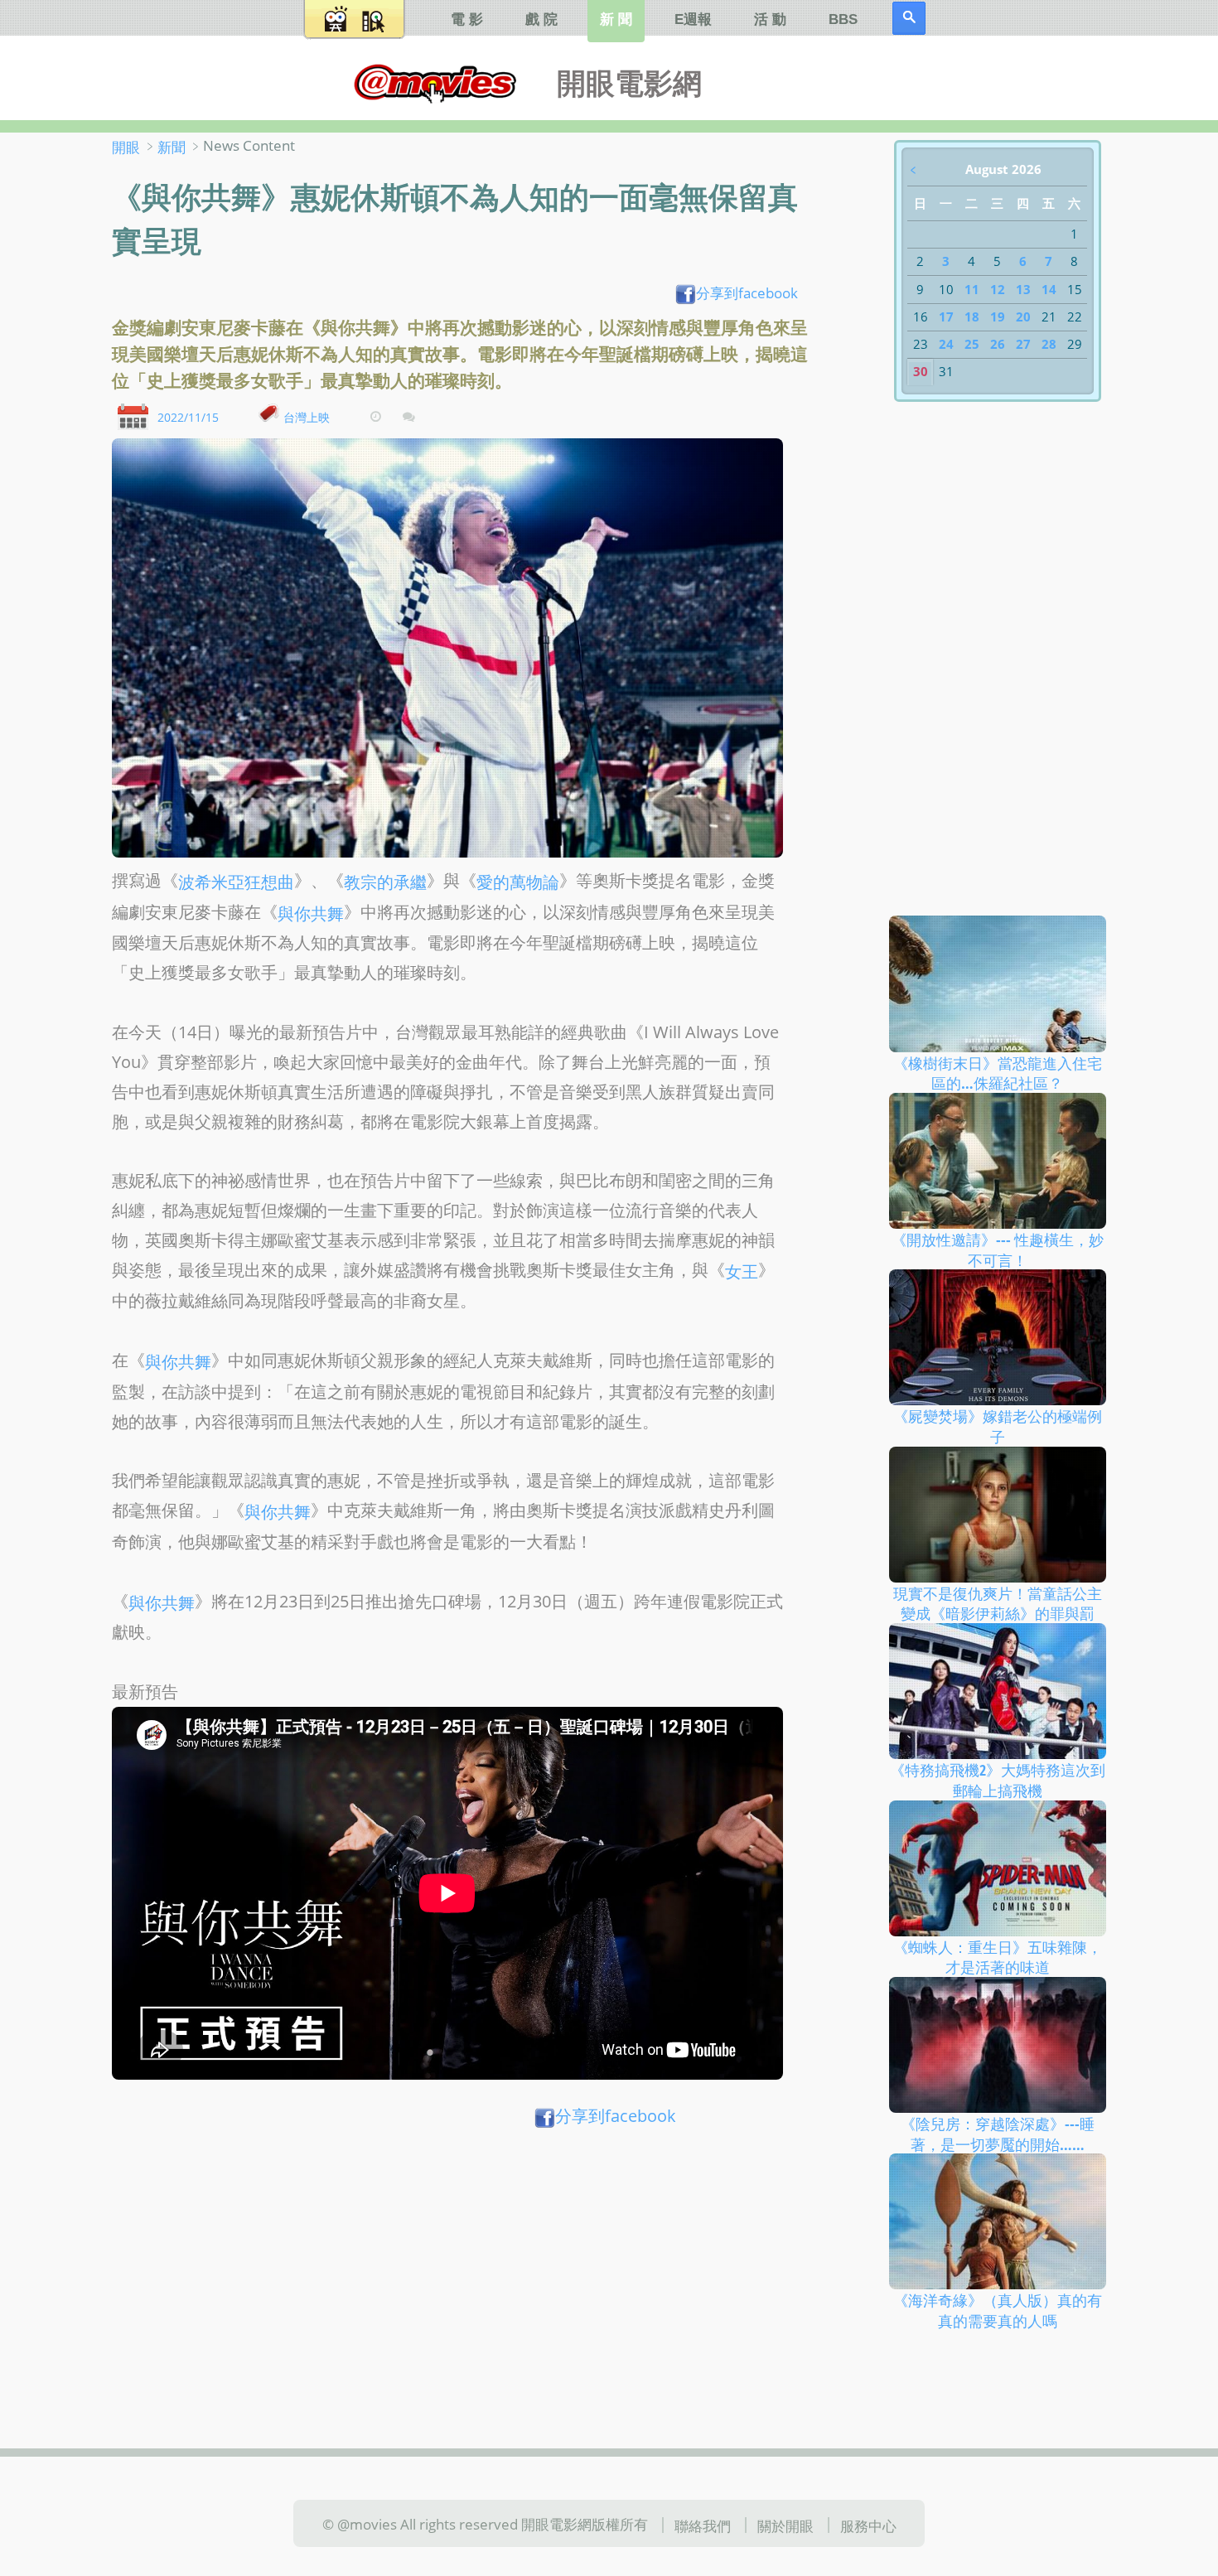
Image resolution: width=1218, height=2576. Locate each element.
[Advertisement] (465, 2265)
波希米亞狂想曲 (236, 882)
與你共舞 (311, 913)
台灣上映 (307, 416)
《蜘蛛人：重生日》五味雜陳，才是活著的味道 (998, 1957)
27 (1023, 344)
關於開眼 (785, 2525)
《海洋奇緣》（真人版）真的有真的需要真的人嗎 (998, 2310)
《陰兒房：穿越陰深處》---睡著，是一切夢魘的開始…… (998, 2134)
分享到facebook (747, 292)
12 (998, 289)
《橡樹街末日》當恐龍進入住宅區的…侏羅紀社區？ (998, 1073)
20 (1023, 317)
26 (998, 344)
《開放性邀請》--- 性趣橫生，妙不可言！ (998, 1250)
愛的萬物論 (518, 882)
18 (972, 317)
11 (972, 289)
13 (1023, 289)
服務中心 (868, 2525)
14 (1049, 289)
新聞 (172, 147)
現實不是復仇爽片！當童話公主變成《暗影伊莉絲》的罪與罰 (998, 1603)
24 (946, 344)
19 (998, 317)
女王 (742, 1271)
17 (946, 317)
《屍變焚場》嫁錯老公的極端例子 (998, 1426)
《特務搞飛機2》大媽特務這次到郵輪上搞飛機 (998, 1780)
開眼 (126, 147)
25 (972, 344)
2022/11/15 (188, 416)
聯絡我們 (703, 2525)
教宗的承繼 (385, 882)
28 (1049, 344)
